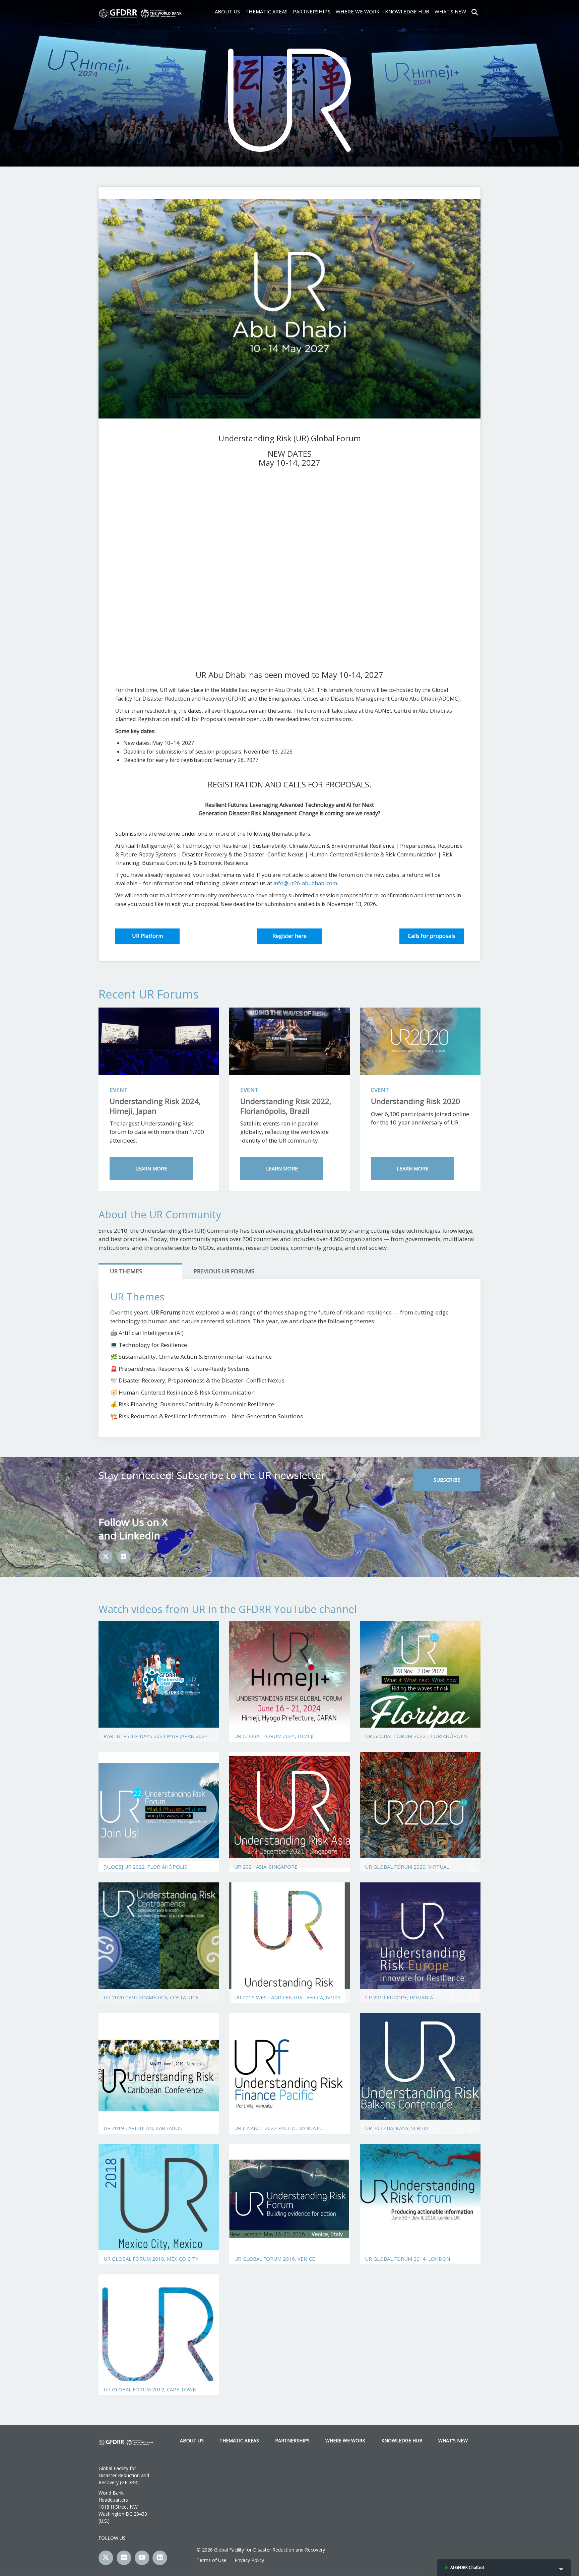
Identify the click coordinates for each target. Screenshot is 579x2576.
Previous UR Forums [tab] (224, 1271)
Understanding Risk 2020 (415, 1101)
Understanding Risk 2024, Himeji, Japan (155, 1106)
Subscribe (447, 1480)
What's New (450, 11)
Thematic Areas (266, 11)
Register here (289, 936)
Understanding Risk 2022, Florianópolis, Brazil (286, 1106)
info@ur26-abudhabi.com (305, 883)
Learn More (151, 1168)
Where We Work (358, 11)
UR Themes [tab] (126, 1271)
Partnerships (312, 11)
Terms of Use (212, 2560)
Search (475, 11)
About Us (227, 11)
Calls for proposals (432, 936)
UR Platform (147, 936)
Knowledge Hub (407, 11)
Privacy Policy (249, 2560)
